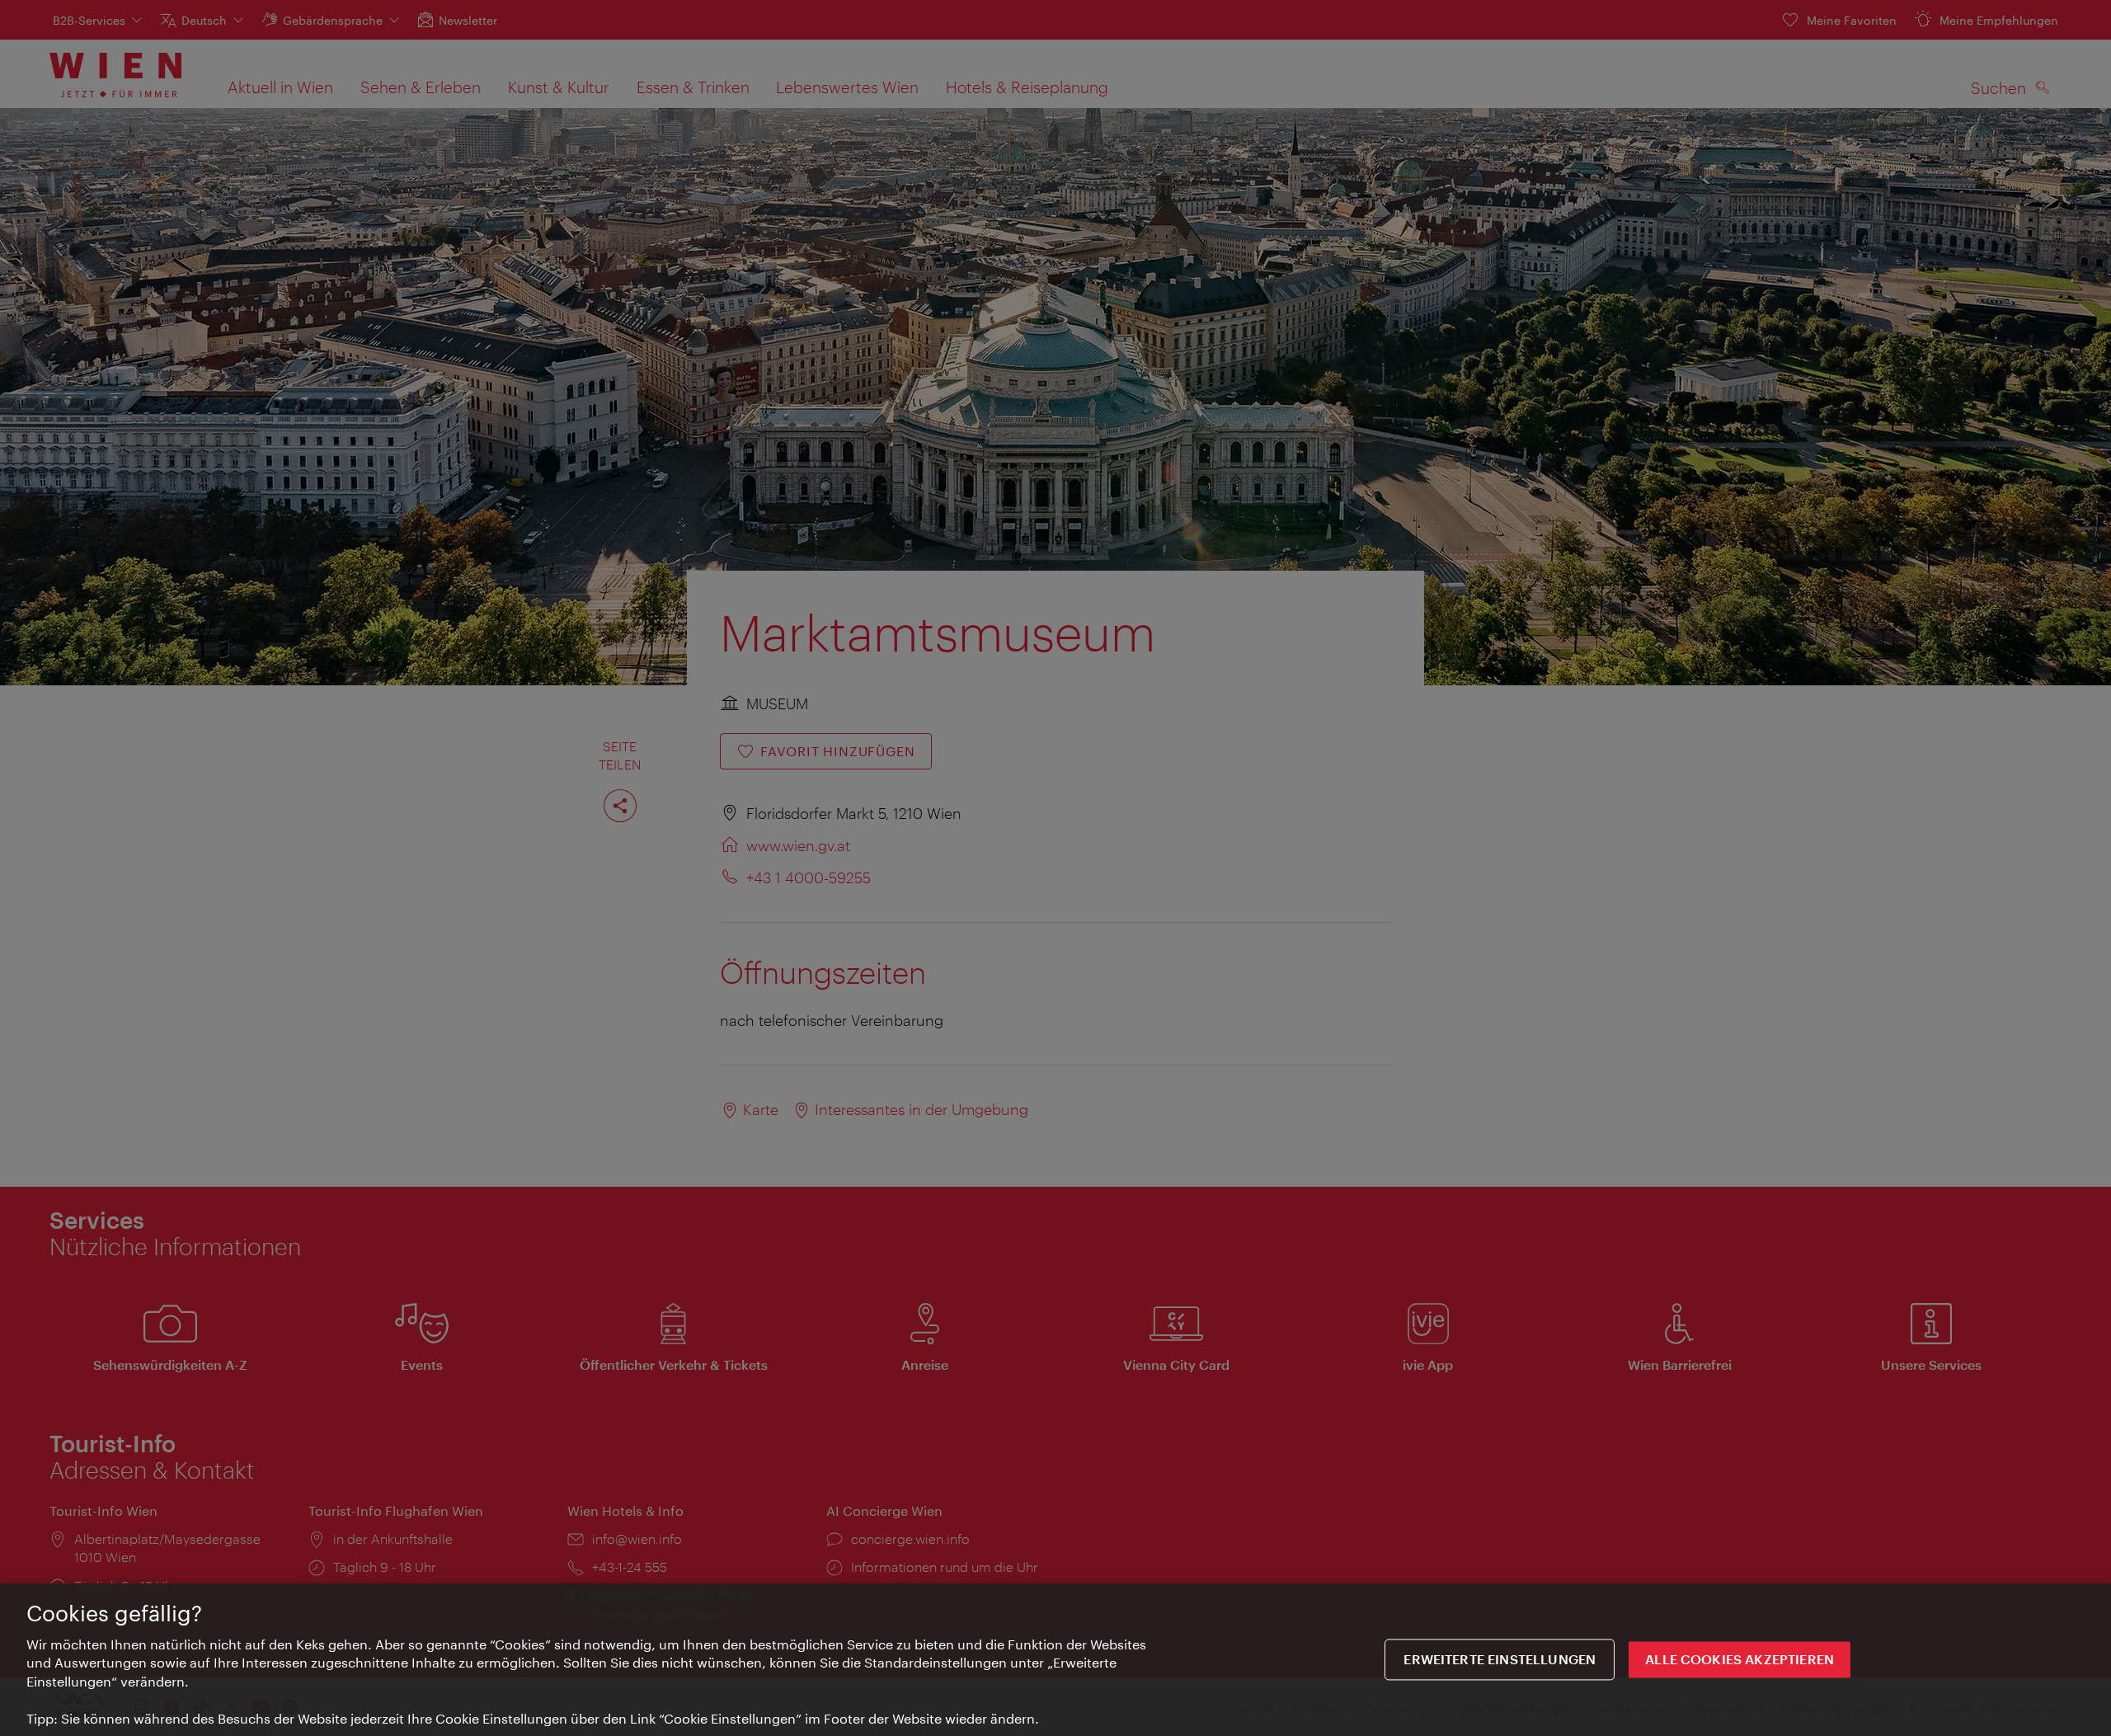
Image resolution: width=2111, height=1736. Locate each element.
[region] (1055, 1660)
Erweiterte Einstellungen (1500, 1660)
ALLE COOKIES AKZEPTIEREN (1740, 1660)
